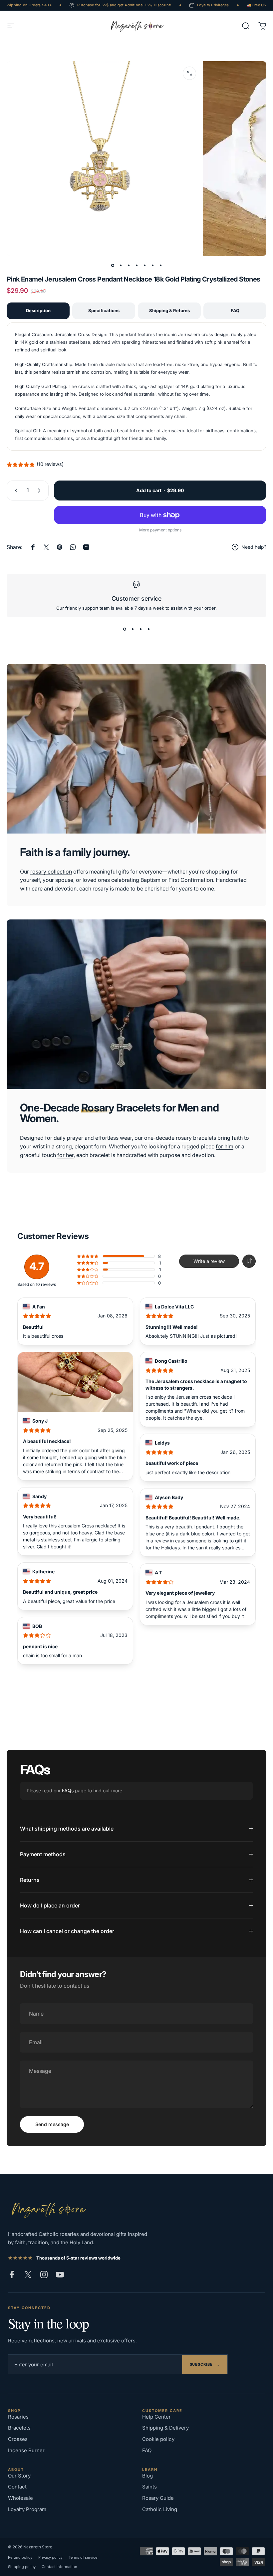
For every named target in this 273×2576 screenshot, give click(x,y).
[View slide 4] (148, 629)
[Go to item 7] (160, 265)
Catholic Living (160, 2509)
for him (225, 1146)
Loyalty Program (27, 2509)
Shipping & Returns (169, 310)
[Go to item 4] (136, 265)
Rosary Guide (158, 2498)
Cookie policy (158, 2439)
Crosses (18, 2439)
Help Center (156, 2417)
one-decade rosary (168, 1138)
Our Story (19, 2476)
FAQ (235, 310)
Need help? (254, 547)
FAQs (68, 1790)
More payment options (160, 530)
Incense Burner (26, 2450)
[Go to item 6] (152, 265)
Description (38, 310)
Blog (147, 2476)
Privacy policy (50, 2557)
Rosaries (18, 2417)
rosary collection (51, 872)
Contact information (59, 2567)
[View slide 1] (125, 629)
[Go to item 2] (121, 265)
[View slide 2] (133, 629)
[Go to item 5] (144, 265)
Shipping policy (22, 2567)
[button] (249, 1261)
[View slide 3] (140, 629)
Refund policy (20, 2557)
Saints (149, 2487)
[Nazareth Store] (48, 2209)
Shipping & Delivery (165, 2428)
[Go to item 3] (129, 265)
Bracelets (19, 2428)
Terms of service (83, 2557)
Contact (17, 2487)
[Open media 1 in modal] (189, 73)
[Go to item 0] (113, 265)
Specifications (104, 310)
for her (65, 1155)
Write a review (209, 1261)
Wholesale (20, 2498)
